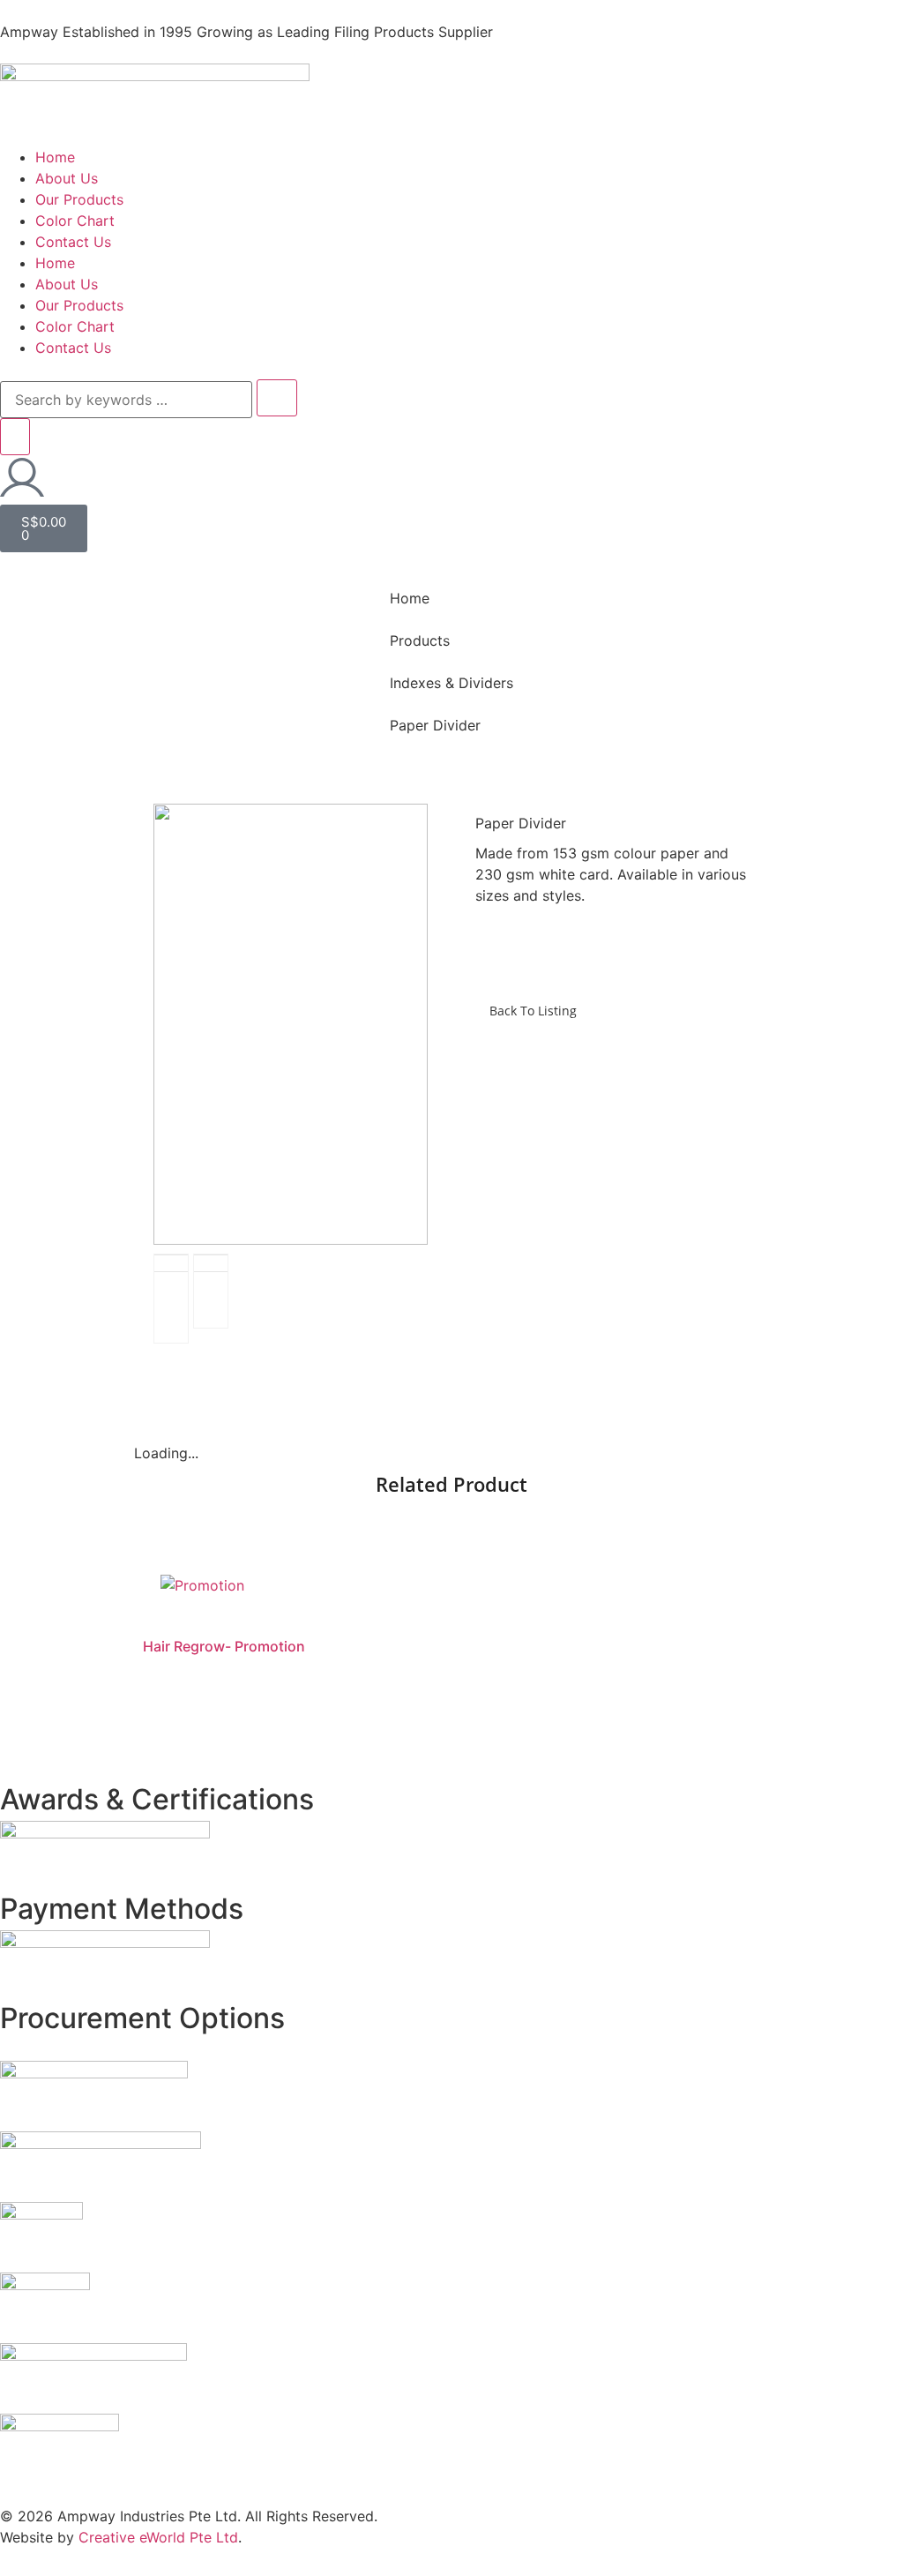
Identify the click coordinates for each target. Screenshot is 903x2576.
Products (420, 640)
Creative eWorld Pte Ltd (158, 2537)
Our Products (79, 199)
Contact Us (73, 242)
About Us (67, 178)
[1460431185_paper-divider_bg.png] (291, 1024)
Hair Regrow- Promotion (224, 1646)
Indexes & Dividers (451, 683)
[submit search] (277, 398)
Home (55, 157)
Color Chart (75, 221)
